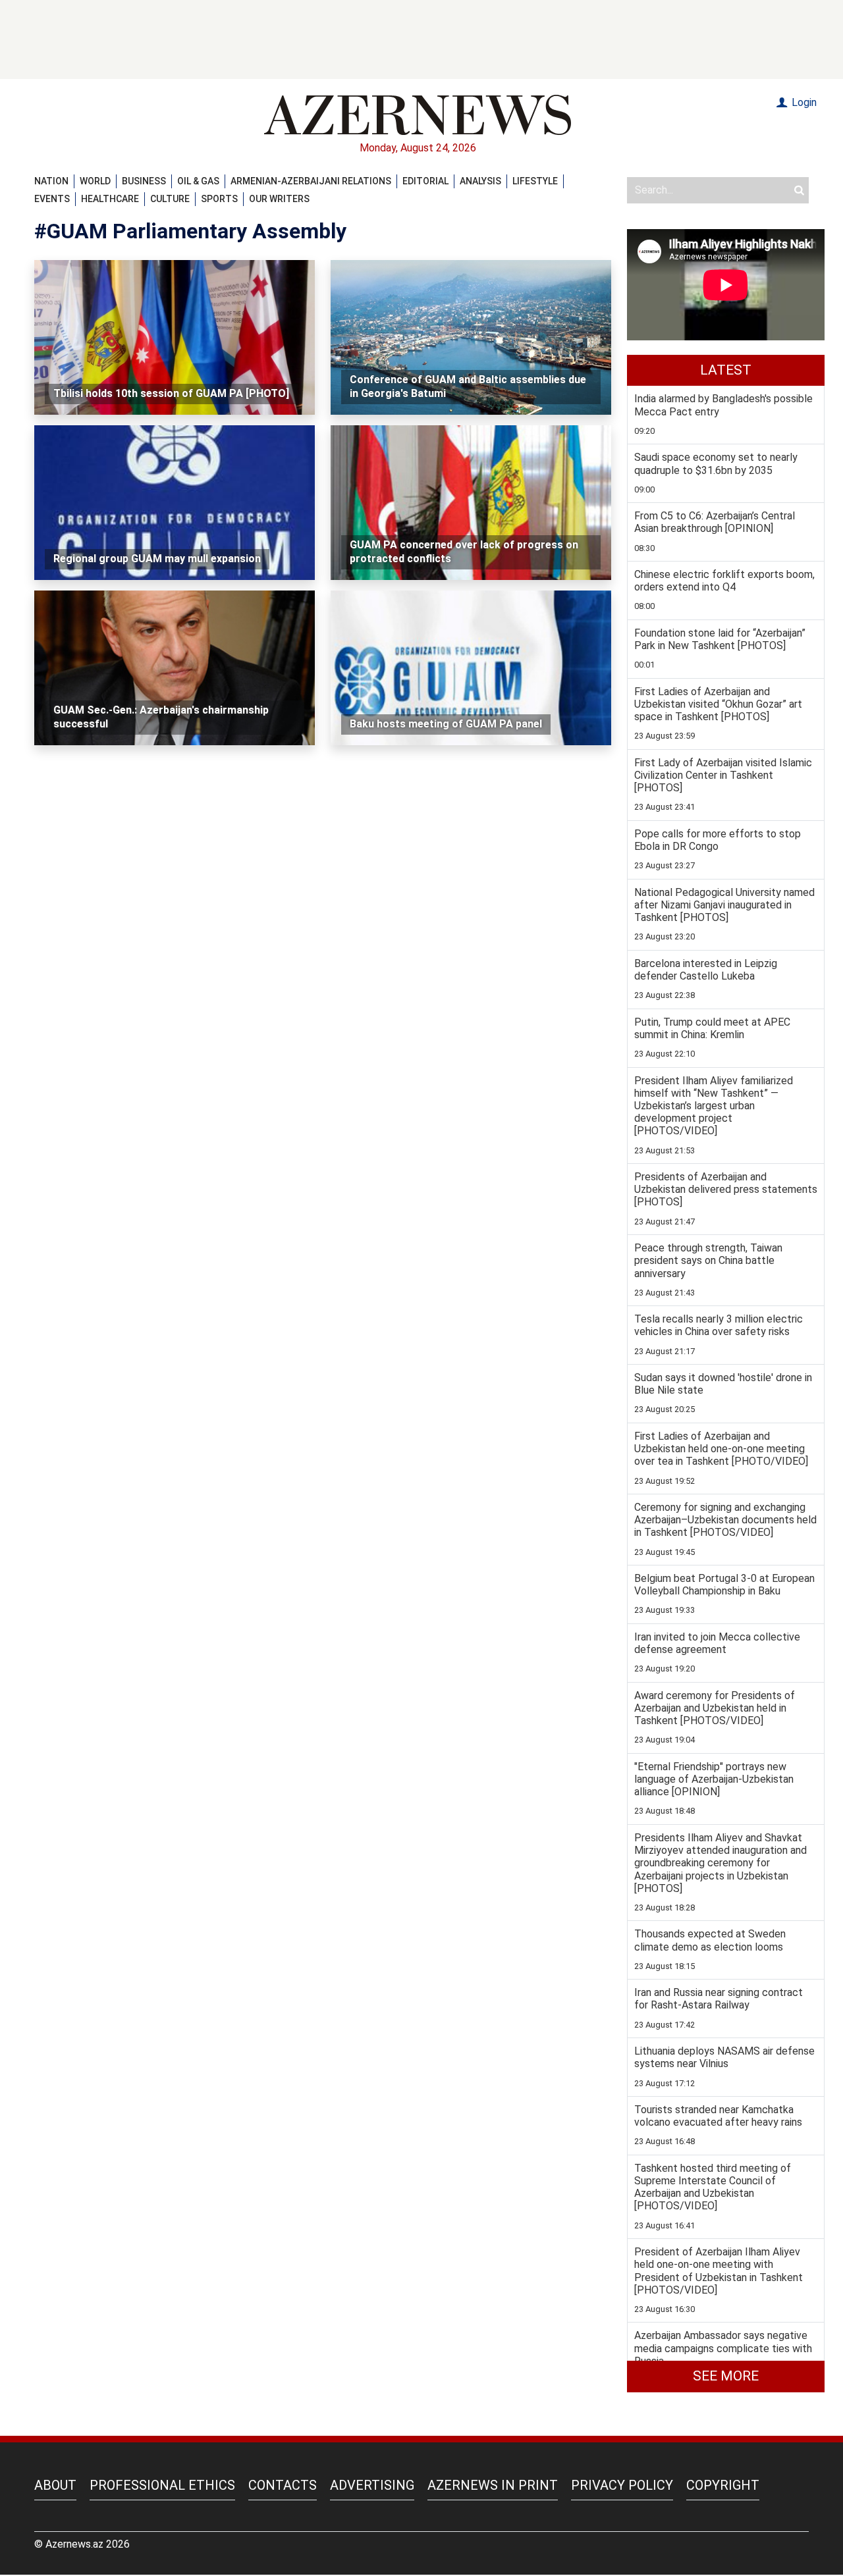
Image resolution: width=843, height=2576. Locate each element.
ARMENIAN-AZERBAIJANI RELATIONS (311, 181)
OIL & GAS (198, 181)
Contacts (283, 2485)
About (55, 2485)
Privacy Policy (622, 2485)
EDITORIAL (425, 181)
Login (803, 102)
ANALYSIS (480, 181)
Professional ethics (162, 2485)
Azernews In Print (493, 2485)
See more (726, 2376)
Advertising (372, 2485)
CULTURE (170, 199)
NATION (51, 181)
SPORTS (219, 199)
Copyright (723, 2485)
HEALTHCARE (110, 199)
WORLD (95, 181)
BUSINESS (144, 181)
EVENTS (52, 199)
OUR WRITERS (279, 199)
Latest (726, 370)
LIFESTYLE (535, 181)
